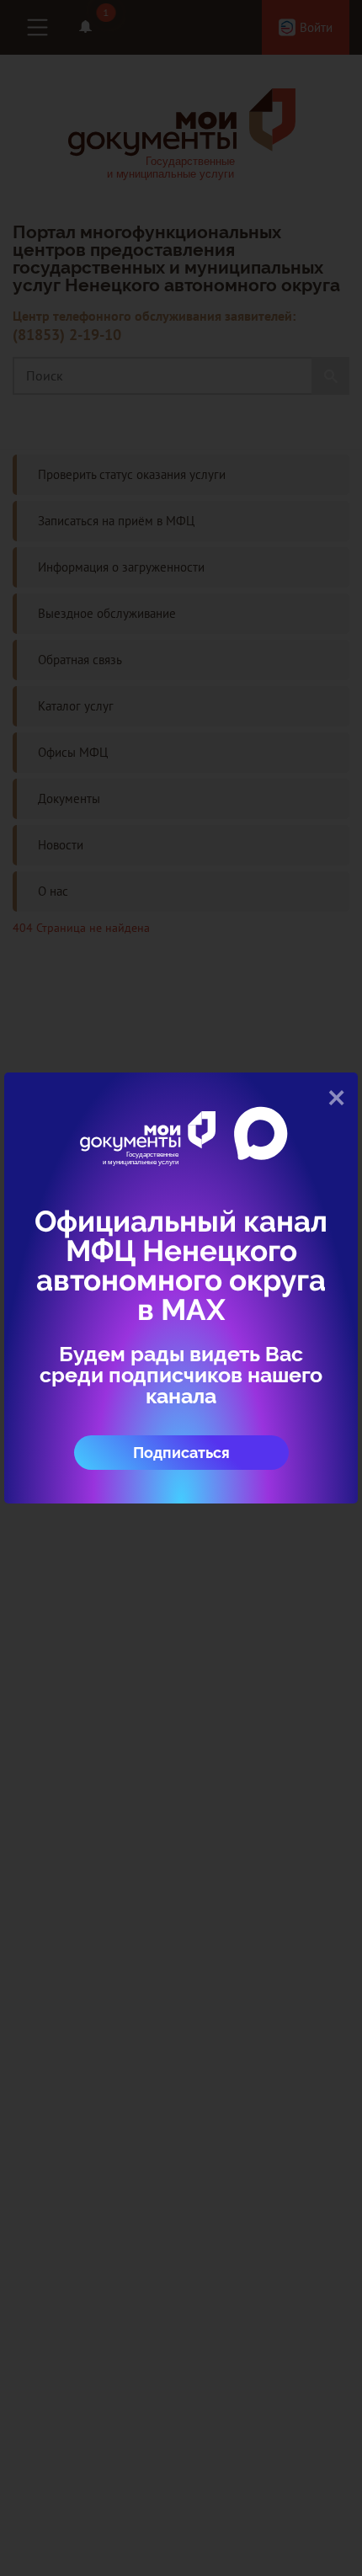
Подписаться (181, 1453)
